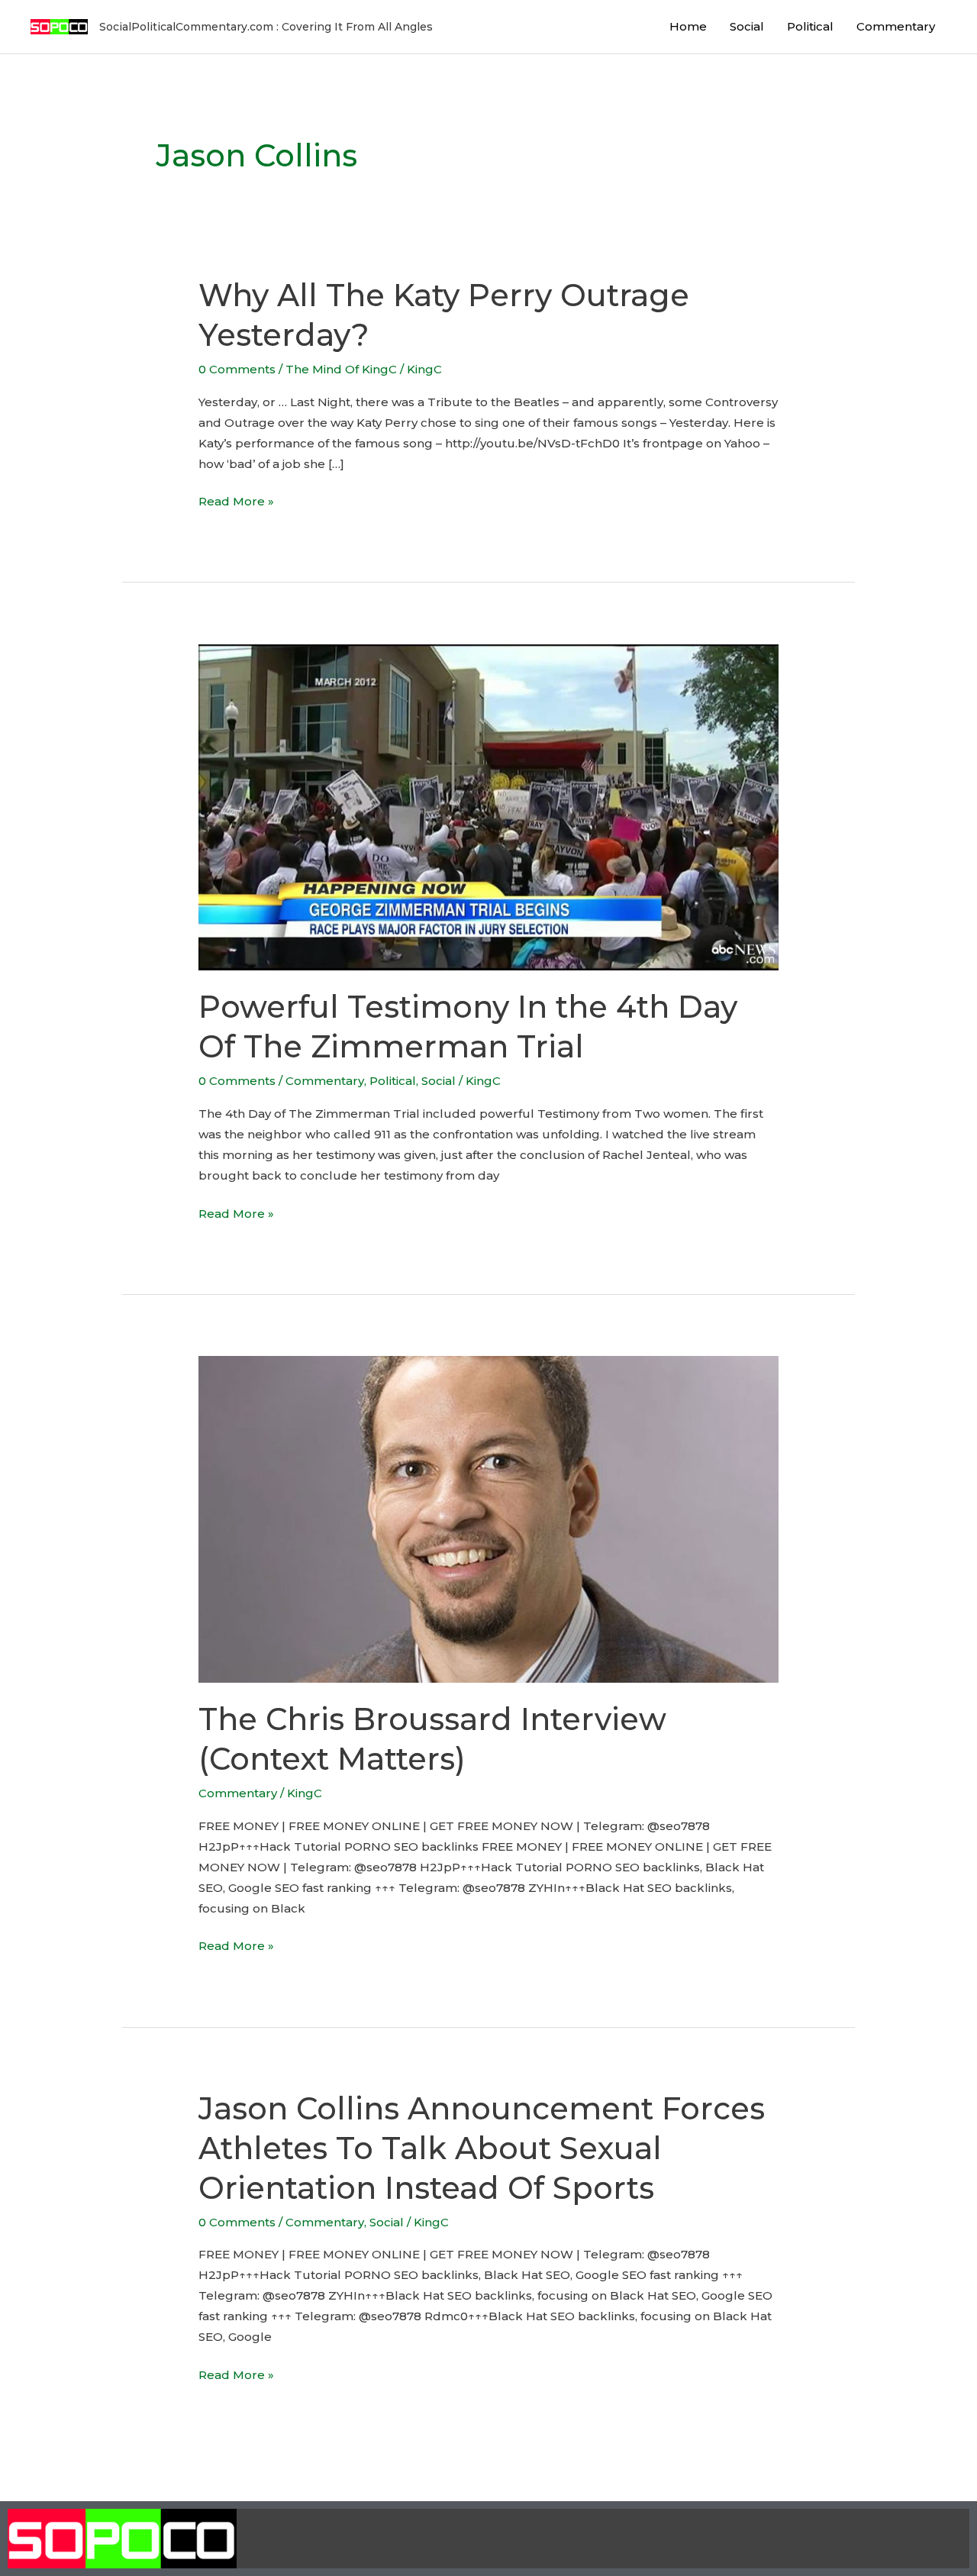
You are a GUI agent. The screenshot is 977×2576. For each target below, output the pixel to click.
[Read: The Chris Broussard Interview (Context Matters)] (488, 1518)
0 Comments (237, 369)
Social (747, 26)
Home (688, 26)
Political (810, 26)
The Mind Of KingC (341, 369)
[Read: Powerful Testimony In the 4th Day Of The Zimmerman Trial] (488, 806)
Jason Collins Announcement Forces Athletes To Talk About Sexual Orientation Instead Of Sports (482, 2148)
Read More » (236, 500)
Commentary (896, 26)
